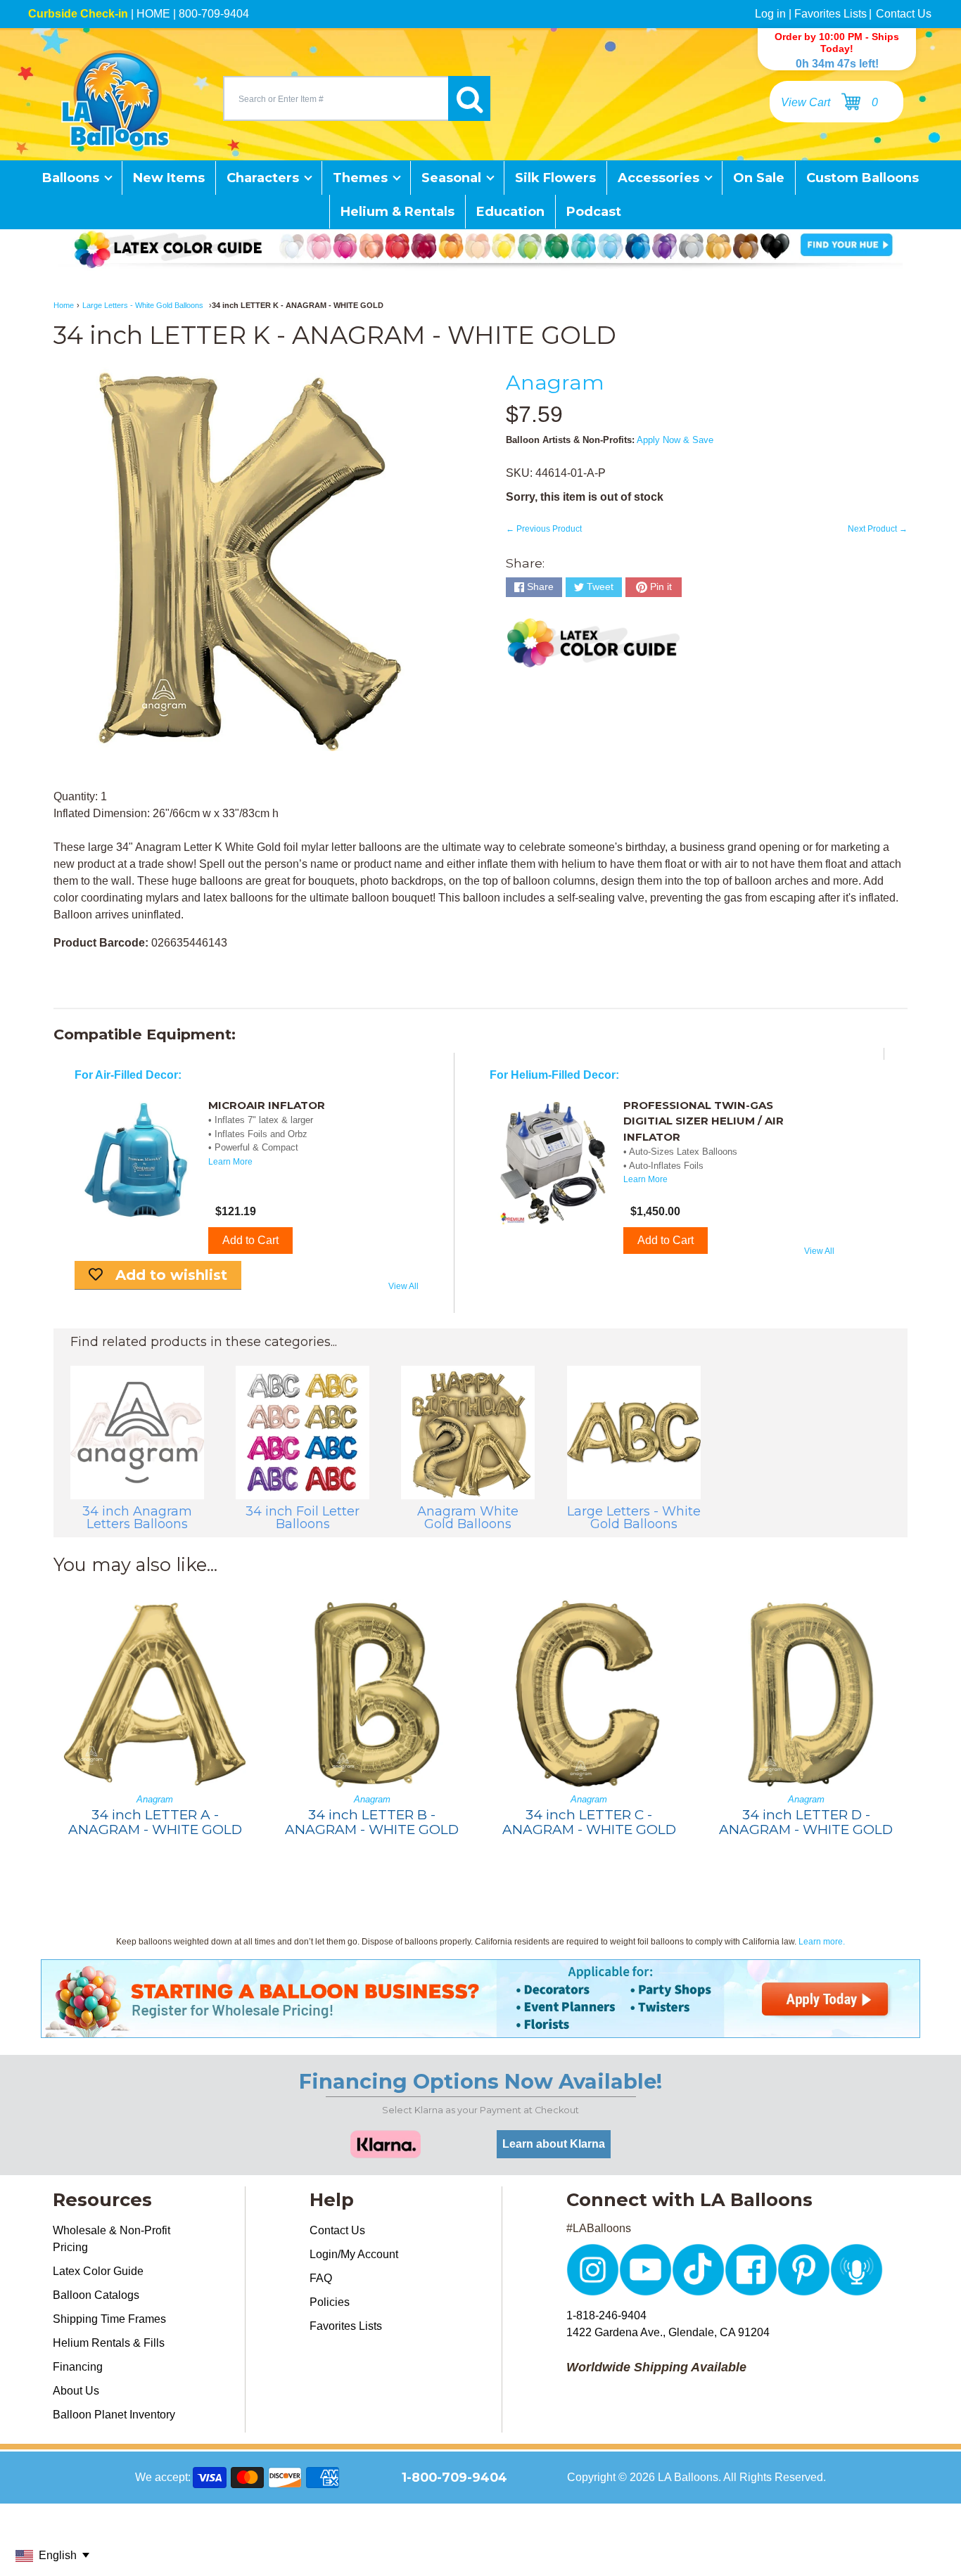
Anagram (555, 382)
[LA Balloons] (115, 98)
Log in (770, 14)
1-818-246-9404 (606, 2315)
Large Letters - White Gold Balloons (143, 305)
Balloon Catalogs (96, 2295)
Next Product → (878, 529)
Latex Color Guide (98, 2271)
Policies (330, 2302)
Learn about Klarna (554, 2144)
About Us (76, 2391)
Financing (78, 2367)
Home (64, 305)
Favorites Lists (830, 14)
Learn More (230, 1162)
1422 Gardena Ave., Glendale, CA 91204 (668, 2332)
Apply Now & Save (675, 440)
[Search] (469, 98)
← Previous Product (544, 529)
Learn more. (822, 1942)
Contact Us (904, 14)
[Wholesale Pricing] (480, 2029)
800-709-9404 (214, 14)
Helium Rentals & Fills (109, 2343)
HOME (153, 14)
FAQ (321, 2278)
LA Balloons (688, 2477)
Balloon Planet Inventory (114, 2415)
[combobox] (336, 98)
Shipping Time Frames (109, 2319)
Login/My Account (354, 2254)
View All (403, 1286)
